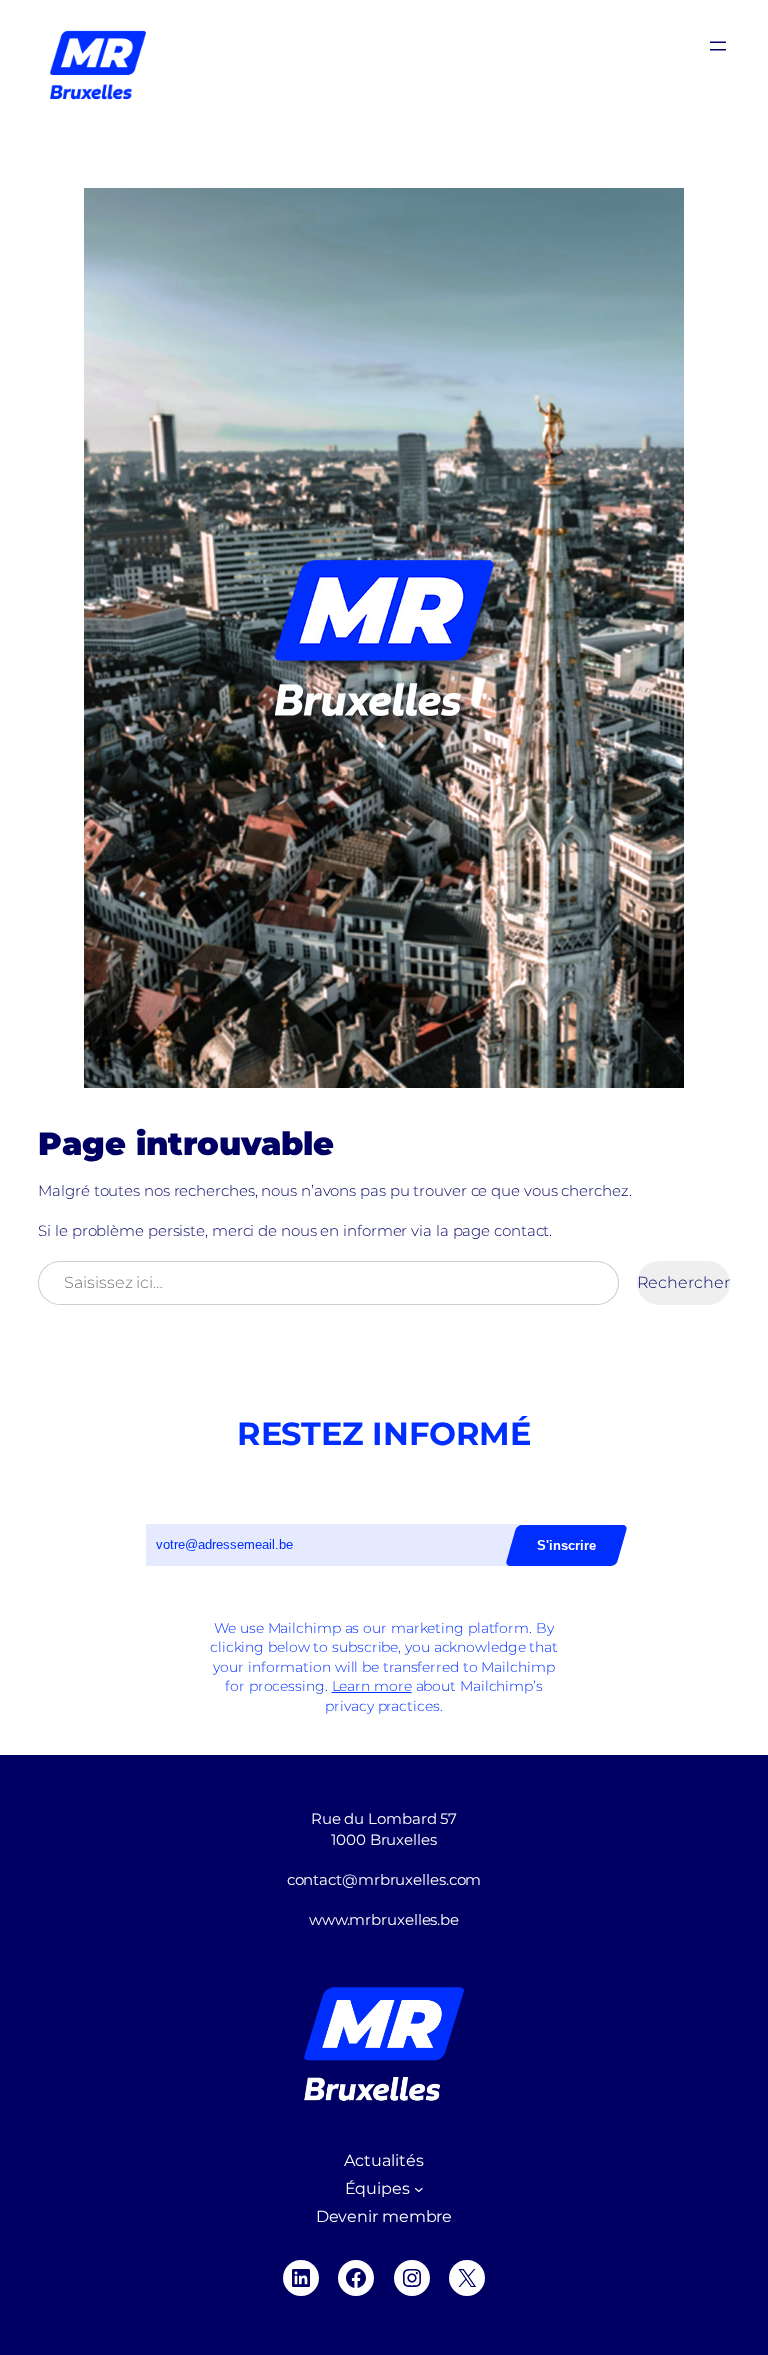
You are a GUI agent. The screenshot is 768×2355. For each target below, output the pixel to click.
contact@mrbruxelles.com (384, 1880)
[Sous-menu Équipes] (419, 2189)
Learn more (372, 1686)
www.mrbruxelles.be (384, 1920)
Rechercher (683, 1282)
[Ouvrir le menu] (718, 46)
